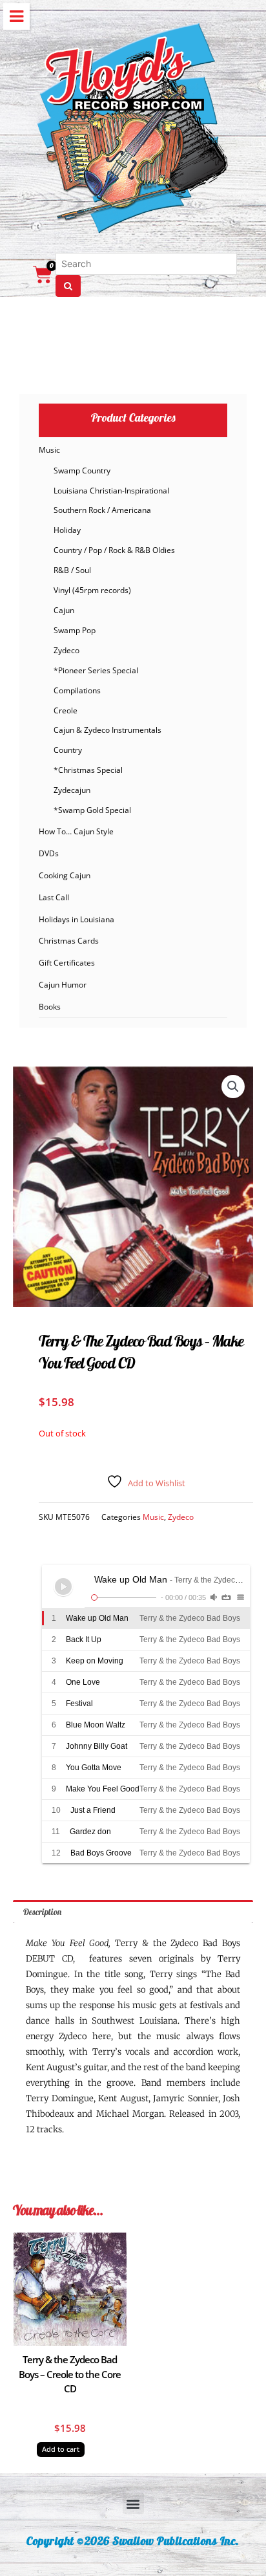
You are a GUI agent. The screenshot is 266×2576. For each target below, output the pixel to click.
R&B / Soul (72, 570)
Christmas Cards (69, 941)
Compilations (77, 690)
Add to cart (61, 2449)
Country (68, 750)
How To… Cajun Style (76, 831)
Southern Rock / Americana (102, 510)
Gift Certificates (67, 963)
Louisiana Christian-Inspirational (111, 491)
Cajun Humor (63, 985)
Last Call (54, 897)
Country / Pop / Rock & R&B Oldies (114, 550)
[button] (233, 1087)
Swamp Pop (75, 630)
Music (49, 450)
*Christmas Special (88, 770)
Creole (66, 710)
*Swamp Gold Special (92, 810)
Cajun (64, 610)
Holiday (67, 530)
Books (50, 1007)
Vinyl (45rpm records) (92, 590)
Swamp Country (82, 471)
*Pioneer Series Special (96, 670)
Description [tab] (42, 1911)
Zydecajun (72, 790)
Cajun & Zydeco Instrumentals (107, 730)
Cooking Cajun (65, 875)
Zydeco (66, 650)
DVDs (49, 853)
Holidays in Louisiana (77, 919)
